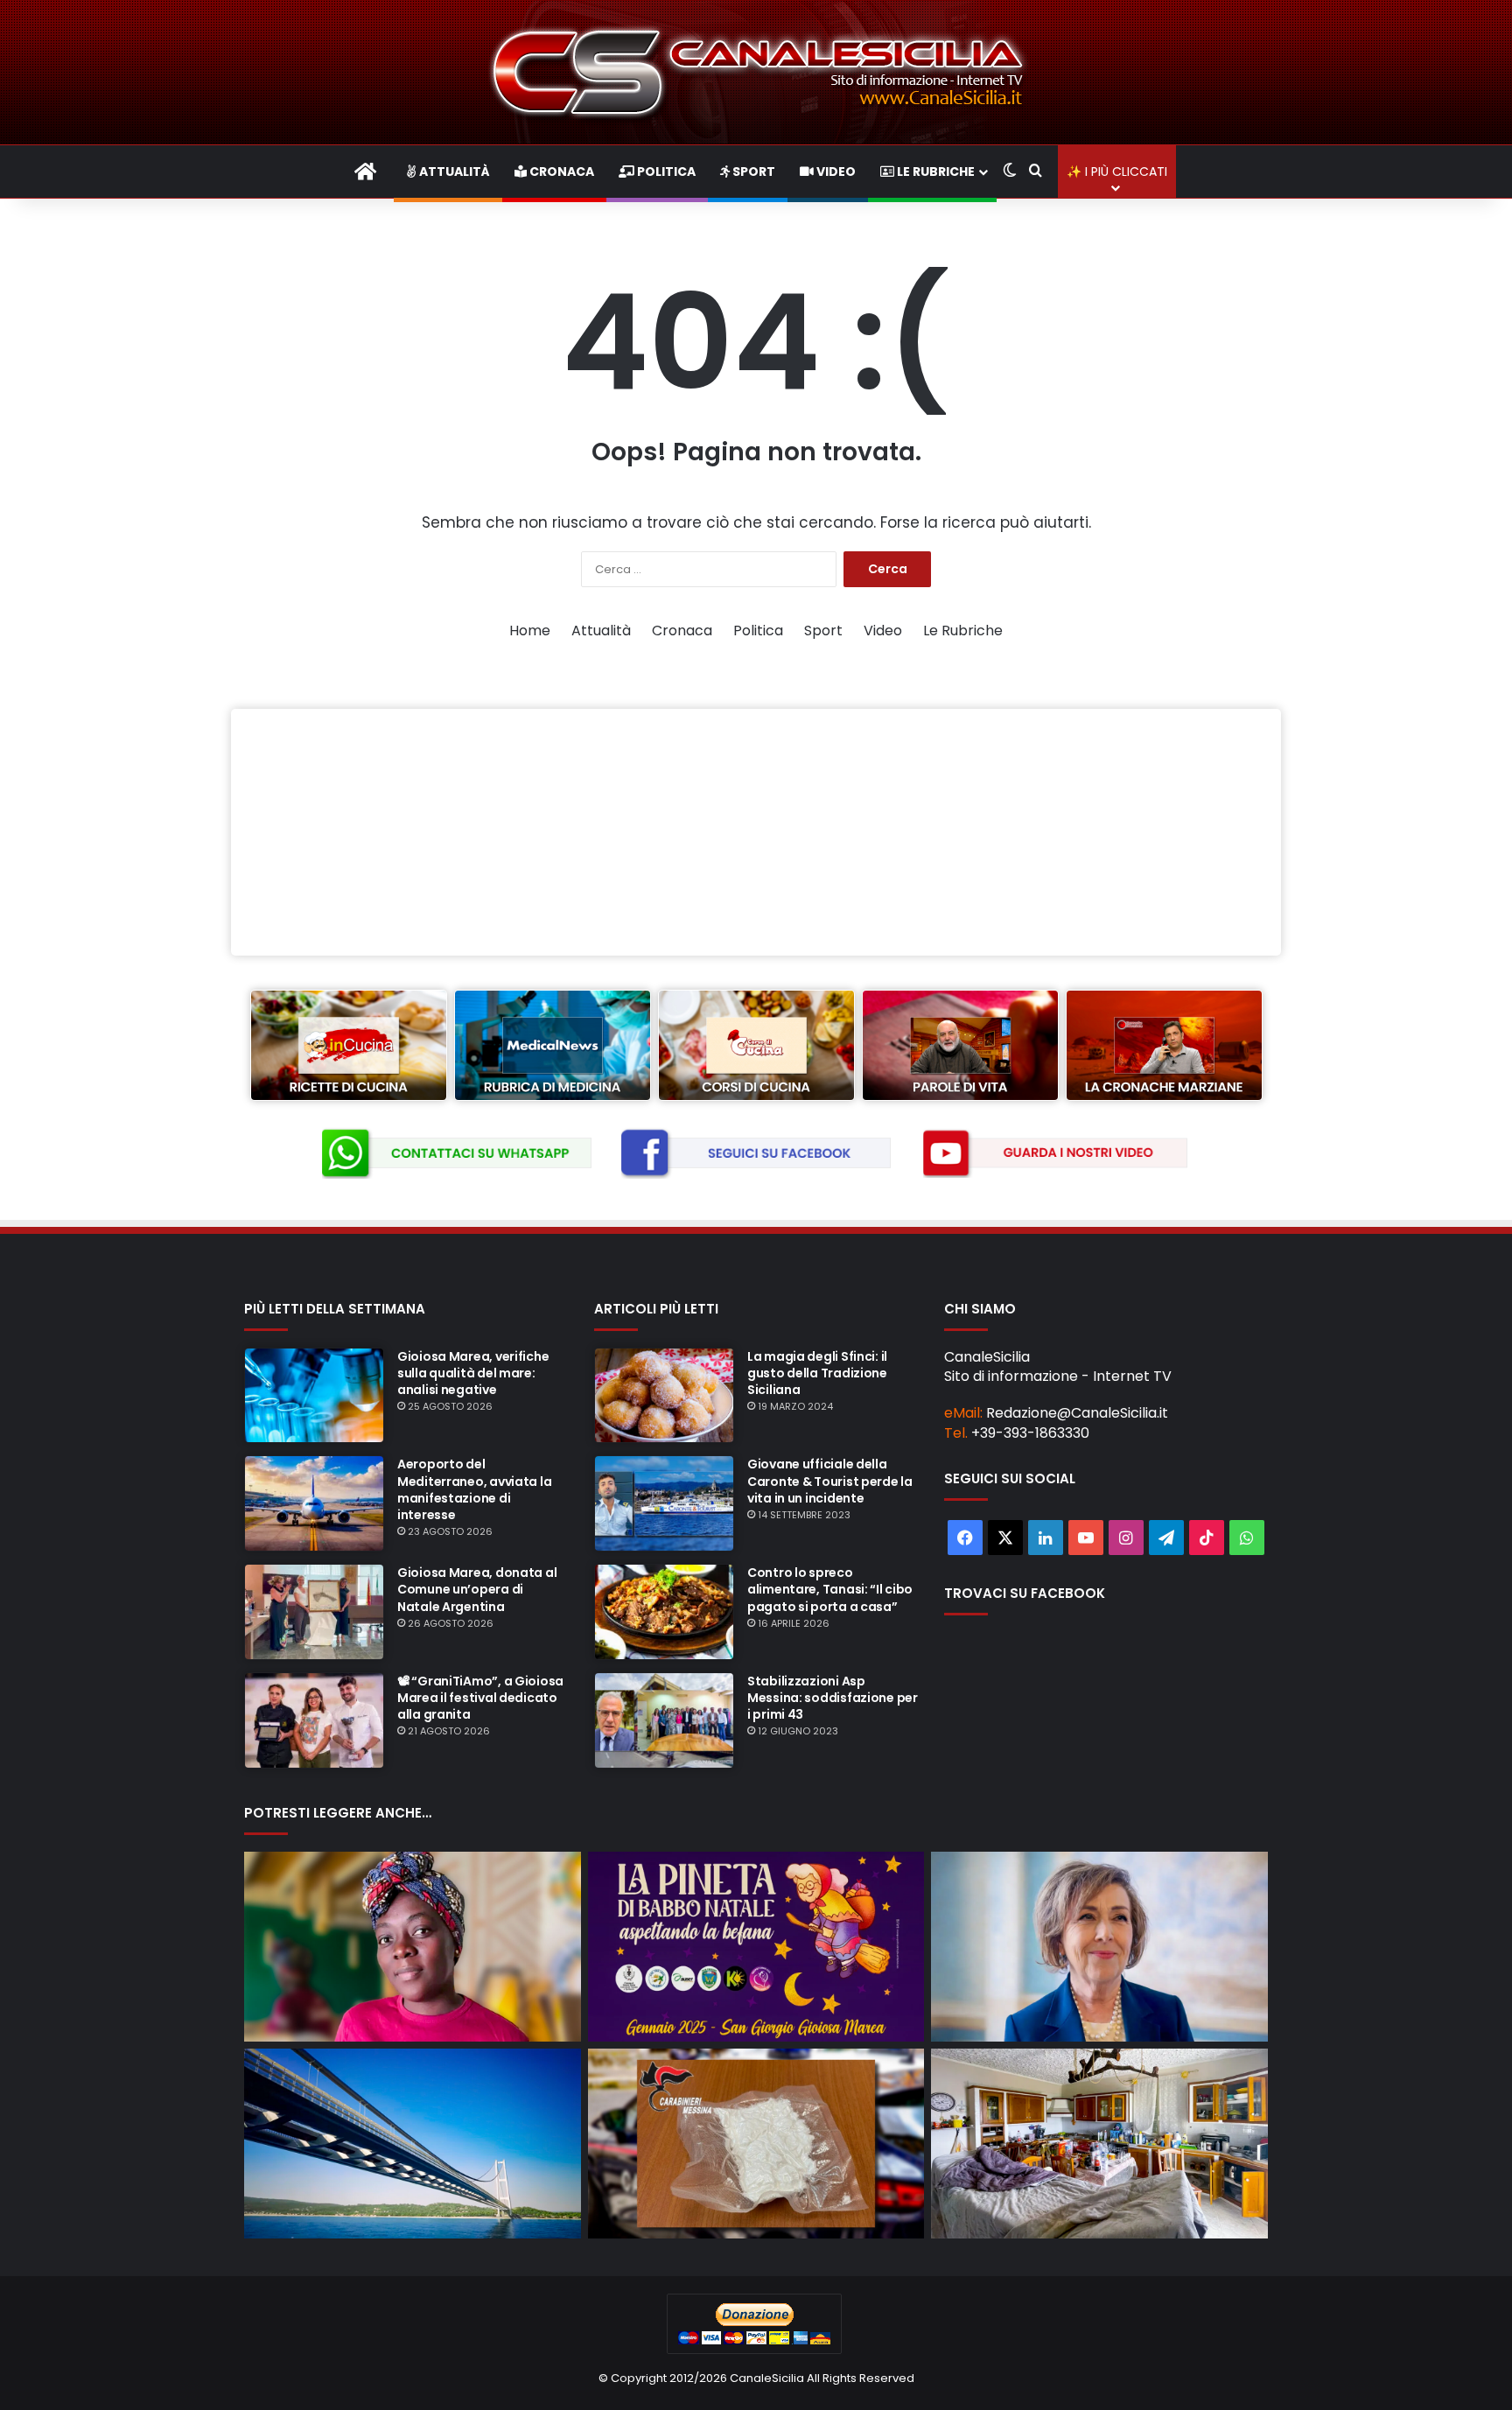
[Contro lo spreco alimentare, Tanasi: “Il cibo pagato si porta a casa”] (664, 1612)
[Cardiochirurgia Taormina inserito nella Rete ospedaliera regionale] (1099, 1947)
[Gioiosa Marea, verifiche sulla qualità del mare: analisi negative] (314, 1396)
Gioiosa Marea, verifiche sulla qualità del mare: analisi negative (473, 1373)
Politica (665, 172)
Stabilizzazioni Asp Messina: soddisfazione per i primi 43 (833, 1698)
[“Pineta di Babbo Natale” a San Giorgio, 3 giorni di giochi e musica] (756, 1947)
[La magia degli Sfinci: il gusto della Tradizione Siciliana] (664, 1396)
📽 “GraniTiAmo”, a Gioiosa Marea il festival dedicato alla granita (480, 1698)
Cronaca (560, 172)
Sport (752, 172)
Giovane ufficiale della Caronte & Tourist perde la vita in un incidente (830, 1481)
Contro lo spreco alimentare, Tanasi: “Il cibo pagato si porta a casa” (830, 1589)
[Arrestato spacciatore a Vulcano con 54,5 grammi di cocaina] (756, 2144)
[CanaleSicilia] (756, 72)
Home (530, 631)
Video (835, 172)
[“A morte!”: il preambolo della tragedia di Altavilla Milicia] (1099, 2144)
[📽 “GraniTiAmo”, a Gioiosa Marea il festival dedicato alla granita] (314, 1720)
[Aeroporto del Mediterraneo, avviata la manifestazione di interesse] (314, 1503)
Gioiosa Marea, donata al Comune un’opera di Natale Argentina (477, 1589)
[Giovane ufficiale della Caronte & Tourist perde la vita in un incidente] (664, 1503)
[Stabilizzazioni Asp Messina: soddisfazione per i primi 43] (664, 1720)
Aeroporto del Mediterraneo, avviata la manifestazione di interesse (474, 1489)
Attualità (453, 172)
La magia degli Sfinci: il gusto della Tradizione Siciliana (817, 1373)
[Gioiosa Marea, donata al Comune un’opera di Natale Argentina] (314, 1612)
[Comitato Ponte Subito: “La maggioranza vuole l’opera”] (413, 2144)
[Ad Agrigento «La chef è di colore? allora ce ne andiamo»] (413, 1947)
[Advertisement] (756, 832)
